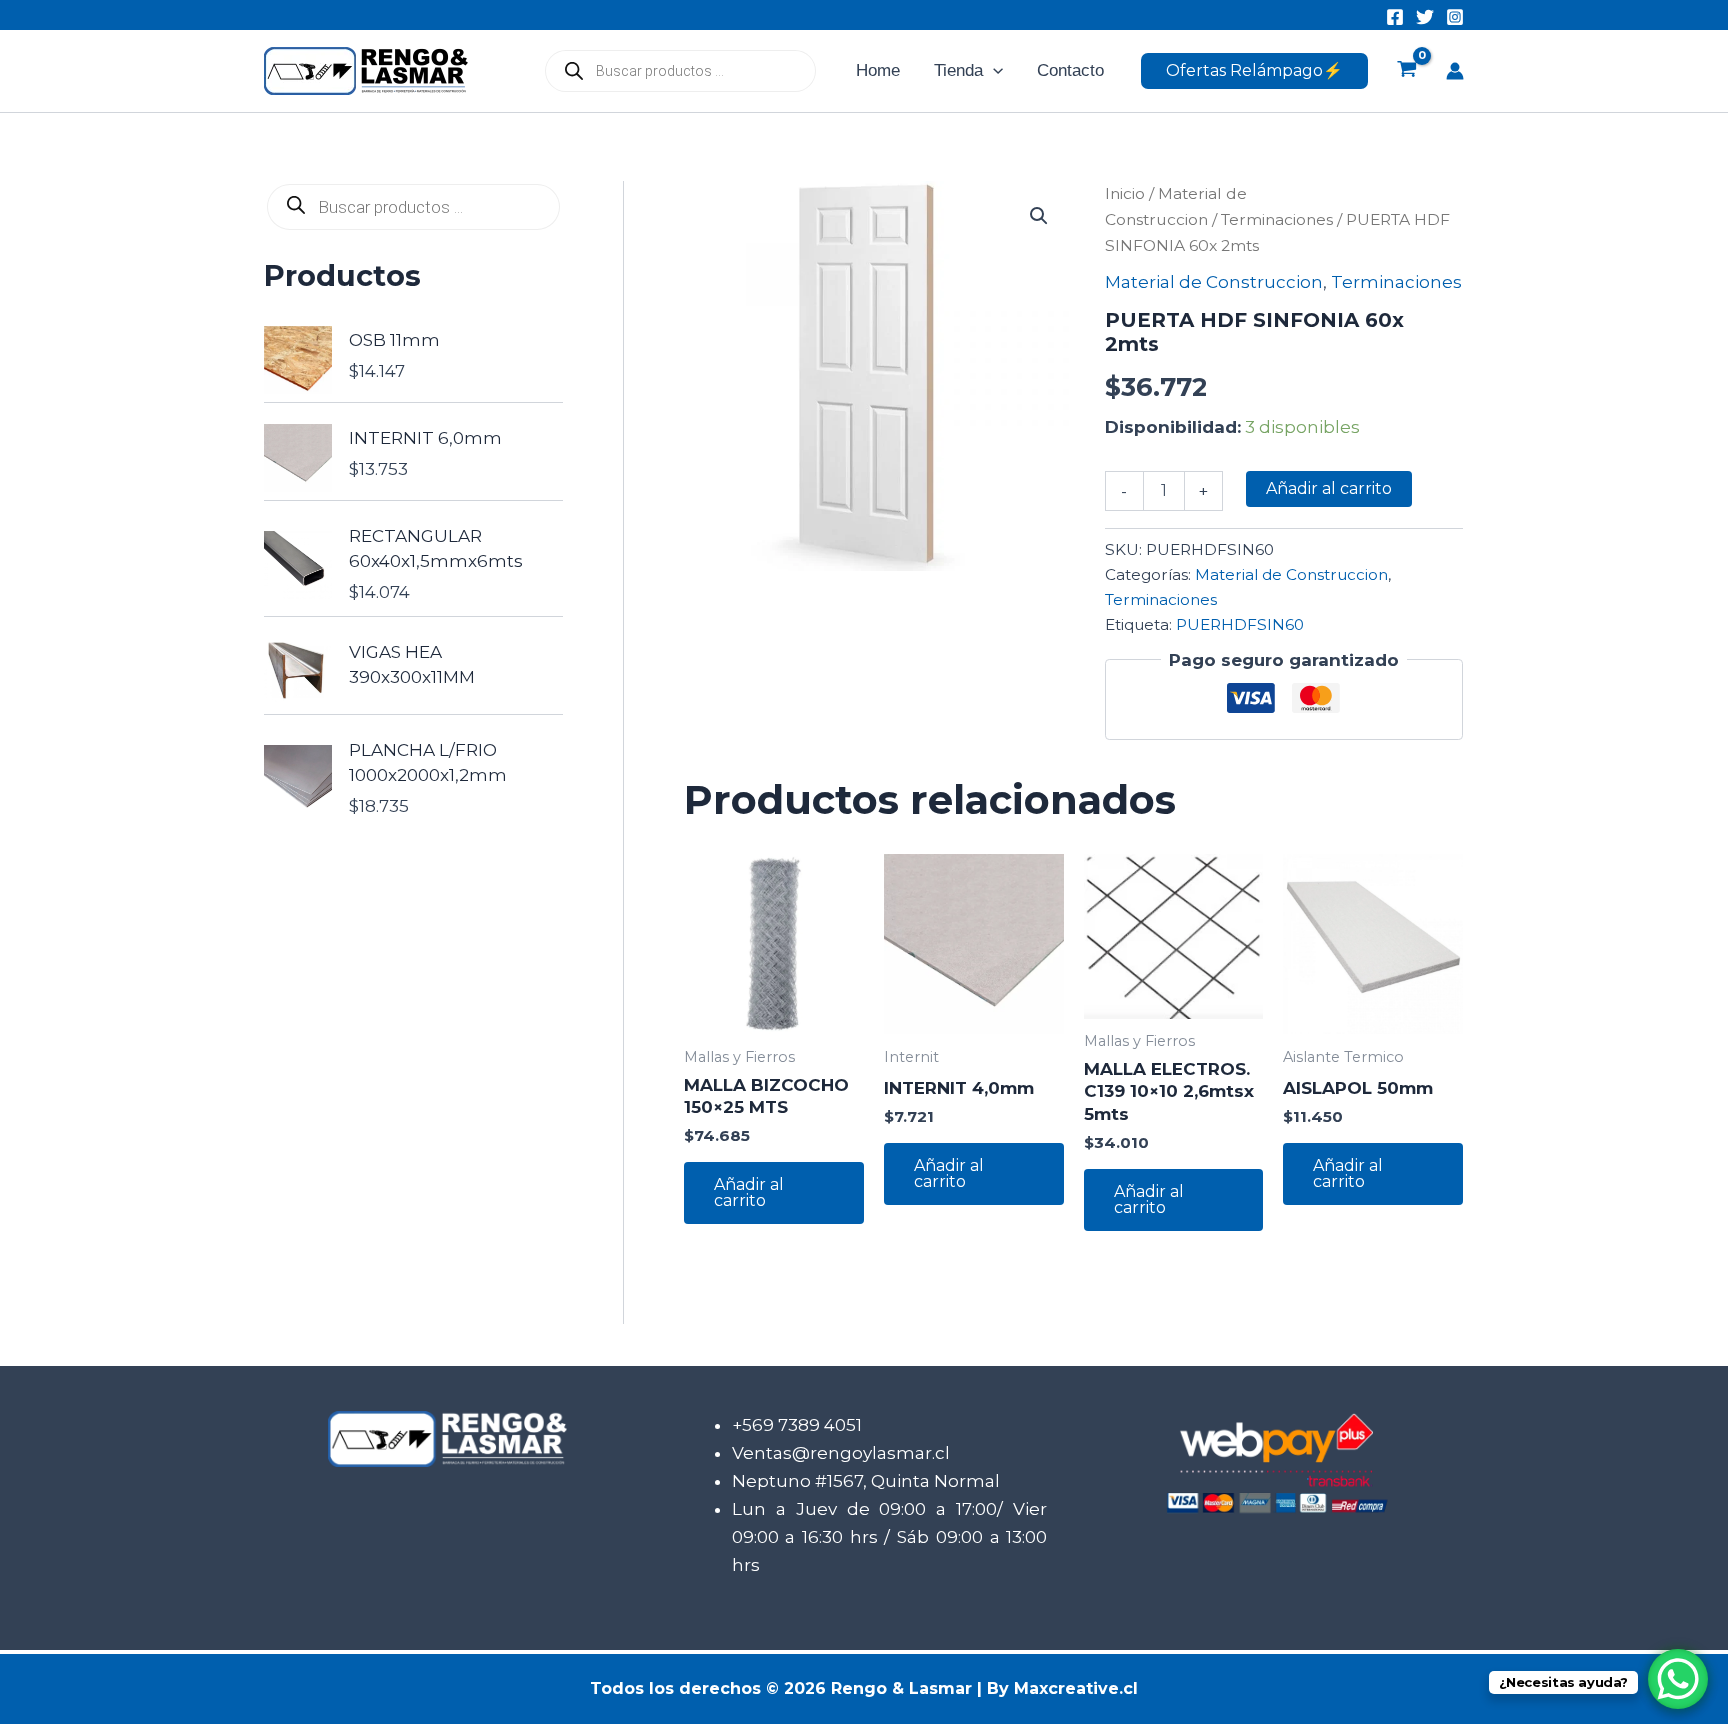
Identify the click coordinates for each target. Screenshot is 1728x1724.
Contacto (1070, 70)
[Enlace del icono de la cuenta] (1455, 71)
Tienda (958, 70)
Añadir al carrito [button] (749, 1192)
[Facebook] (1395, 17)
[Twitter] (1425, 17)
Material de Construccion (1214, 282)
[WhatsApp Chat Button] (1678, 1679)
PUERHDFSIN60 (1240, 624)
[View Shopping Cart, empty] (1407, 71)
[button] (993, 71)
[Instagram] (1455, 17)
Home (878, 70)
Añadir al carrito (1329, 488)
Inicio (1125, 193)
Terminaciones (1277, 219)
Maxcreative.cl (1076, 1688)
